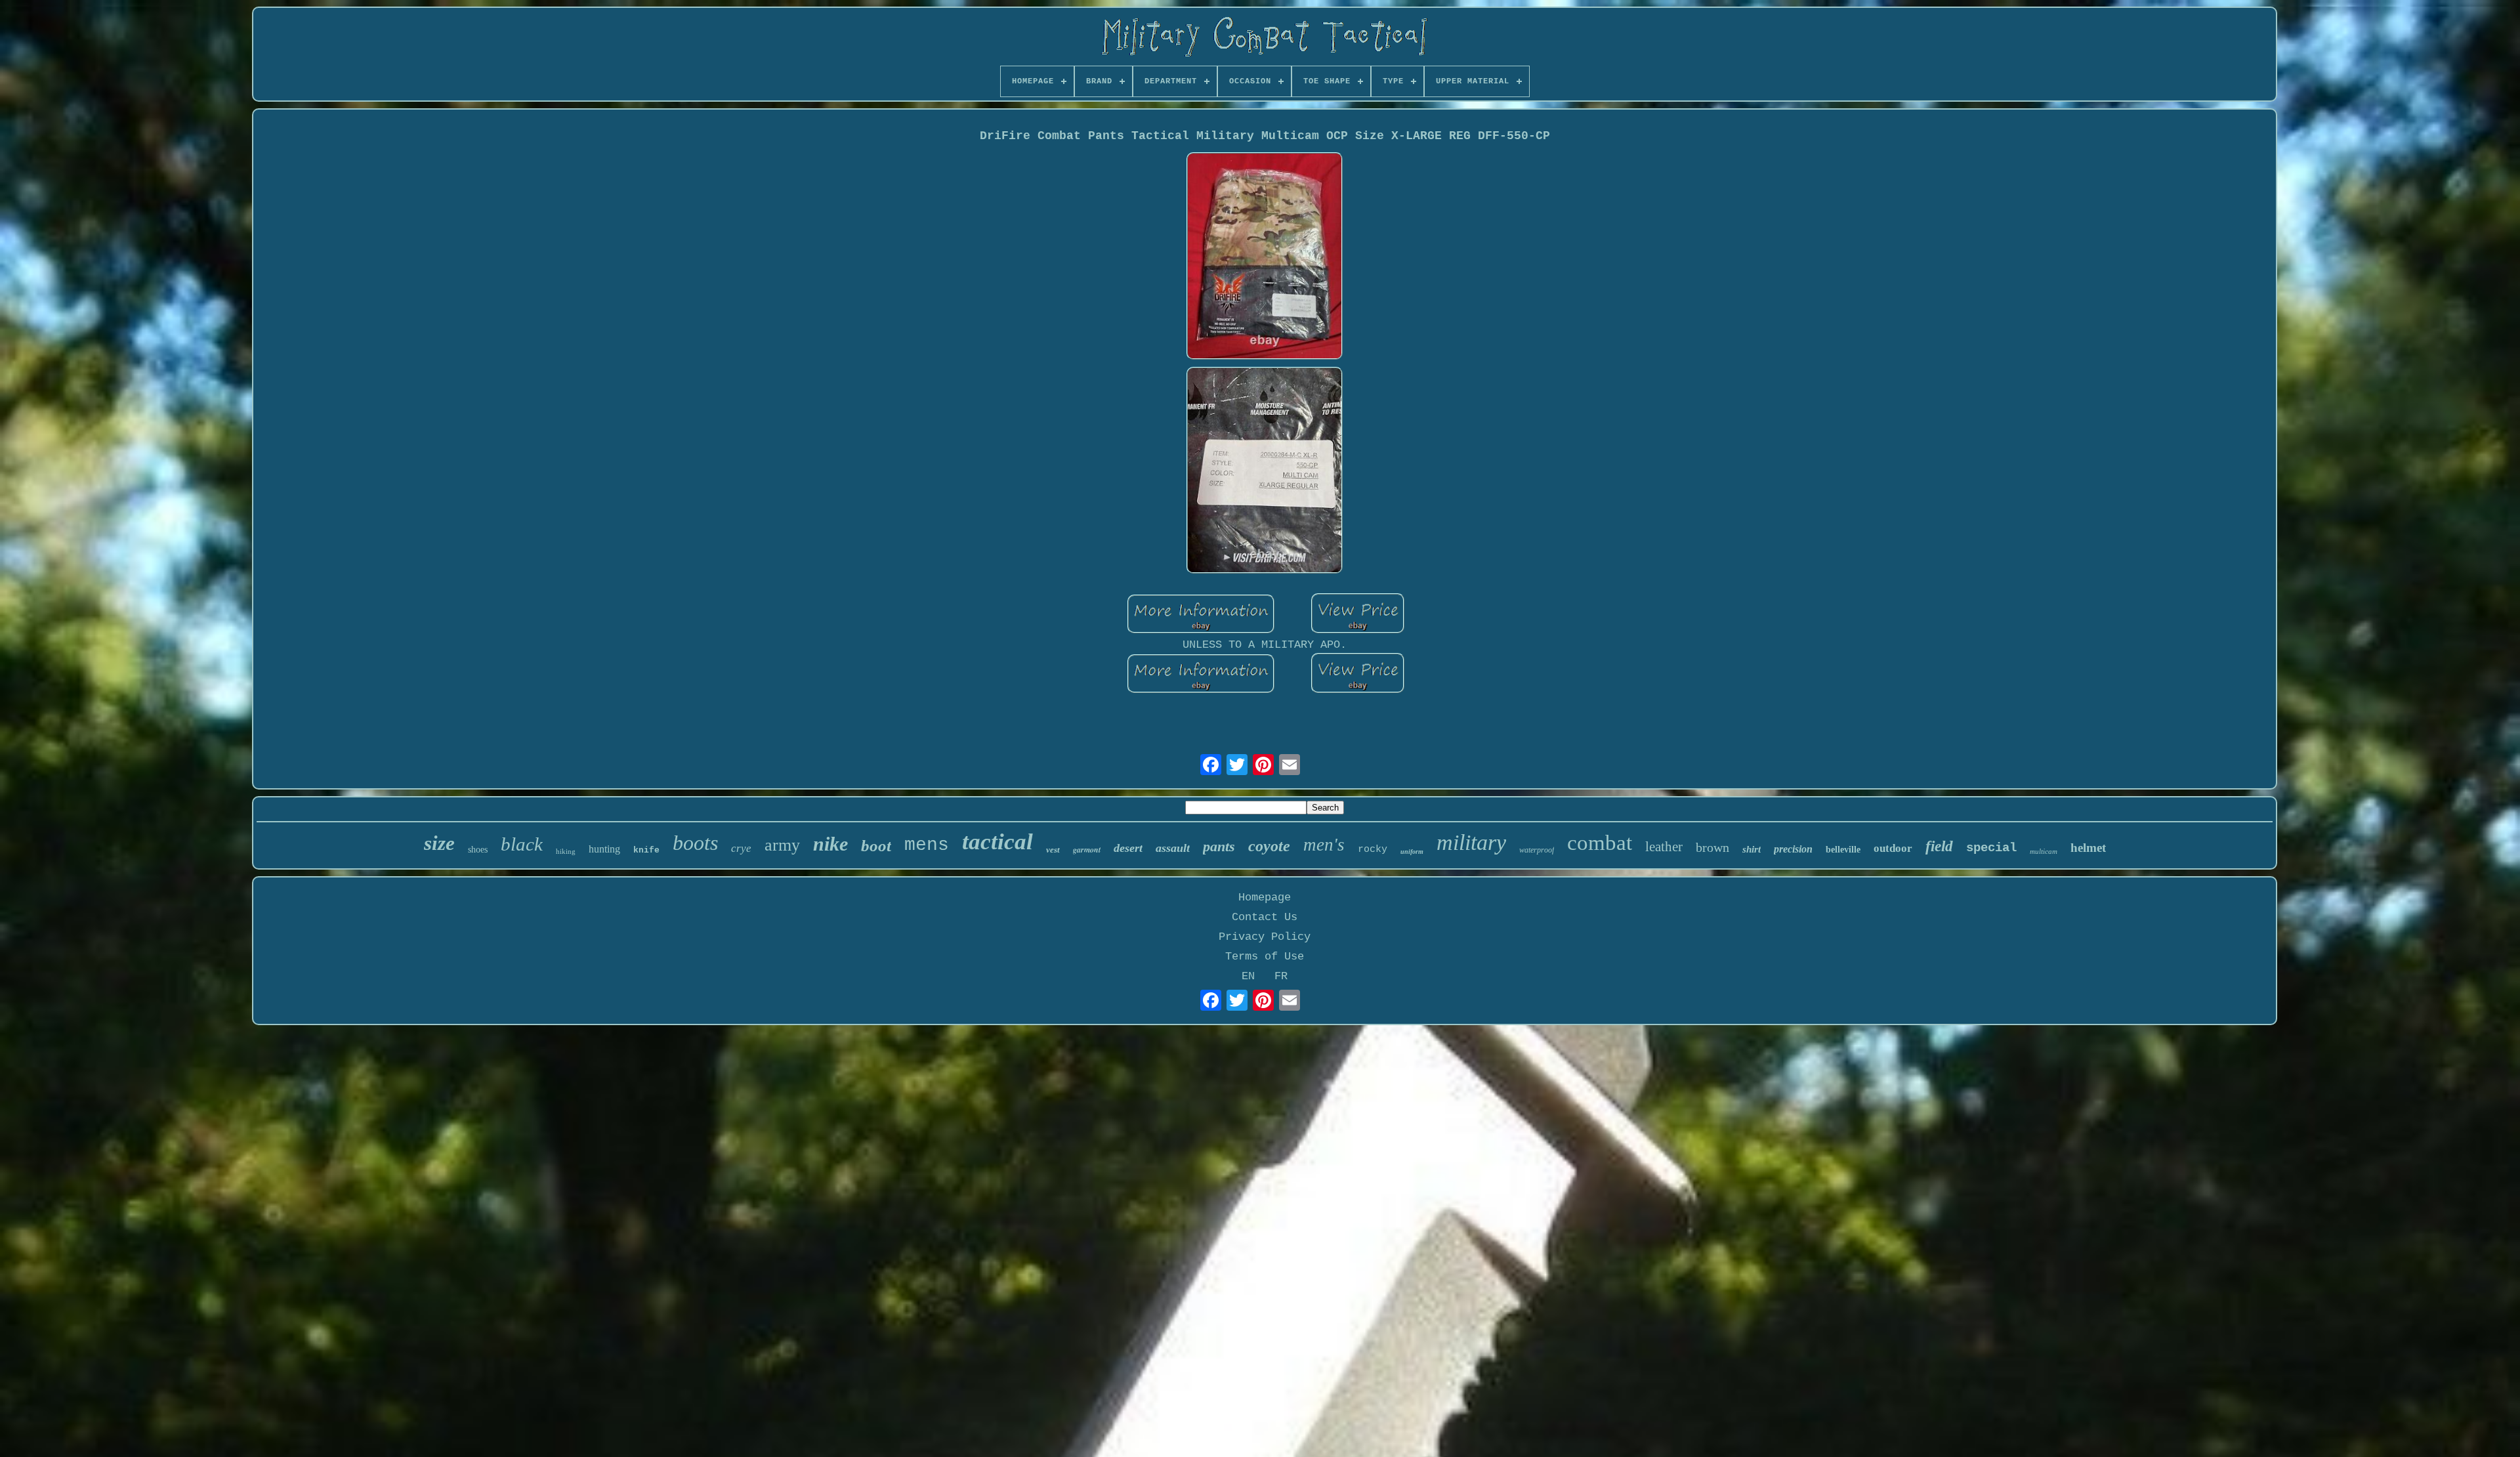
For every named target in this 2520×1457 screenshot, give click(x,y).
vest (1053, 850)
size (439, 843)
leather (1664, 847)
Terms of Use (1265, 957)
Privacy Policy (1265, 937)
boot (876, 846)
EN (1248, 976)
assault (1173, 848)
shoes (478, 850)
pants (1219, 846)
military (1471, 842)
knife (646, 850)
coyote (1269, 846)
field (1939, 846)
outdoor (1893, 848)
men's (1324, 845)
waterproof (1537, 850)
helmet (2088, 848)
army (782, 845)
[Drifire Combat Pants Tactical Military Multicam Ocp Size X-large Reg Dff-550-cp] (1265, 258)
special (1991, 848)
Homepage (1265, 897)
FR (1281, 976)
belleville (1843, 850)
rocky (1373, 850)
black (522, 844)
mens (927, 845)
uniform (1412, 852)
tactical (997, 842)
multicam (2044, 851)
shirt (1752, 849)
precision (1793, 849)
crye (741, 848)
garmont (1087, 850)
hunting (604, 849)
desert (1128, 848)
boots (695, 843)
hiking (566, 851)
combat (1600, 843)
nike (830, 844)
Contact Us (1265, 917)
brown (1712, 847)
